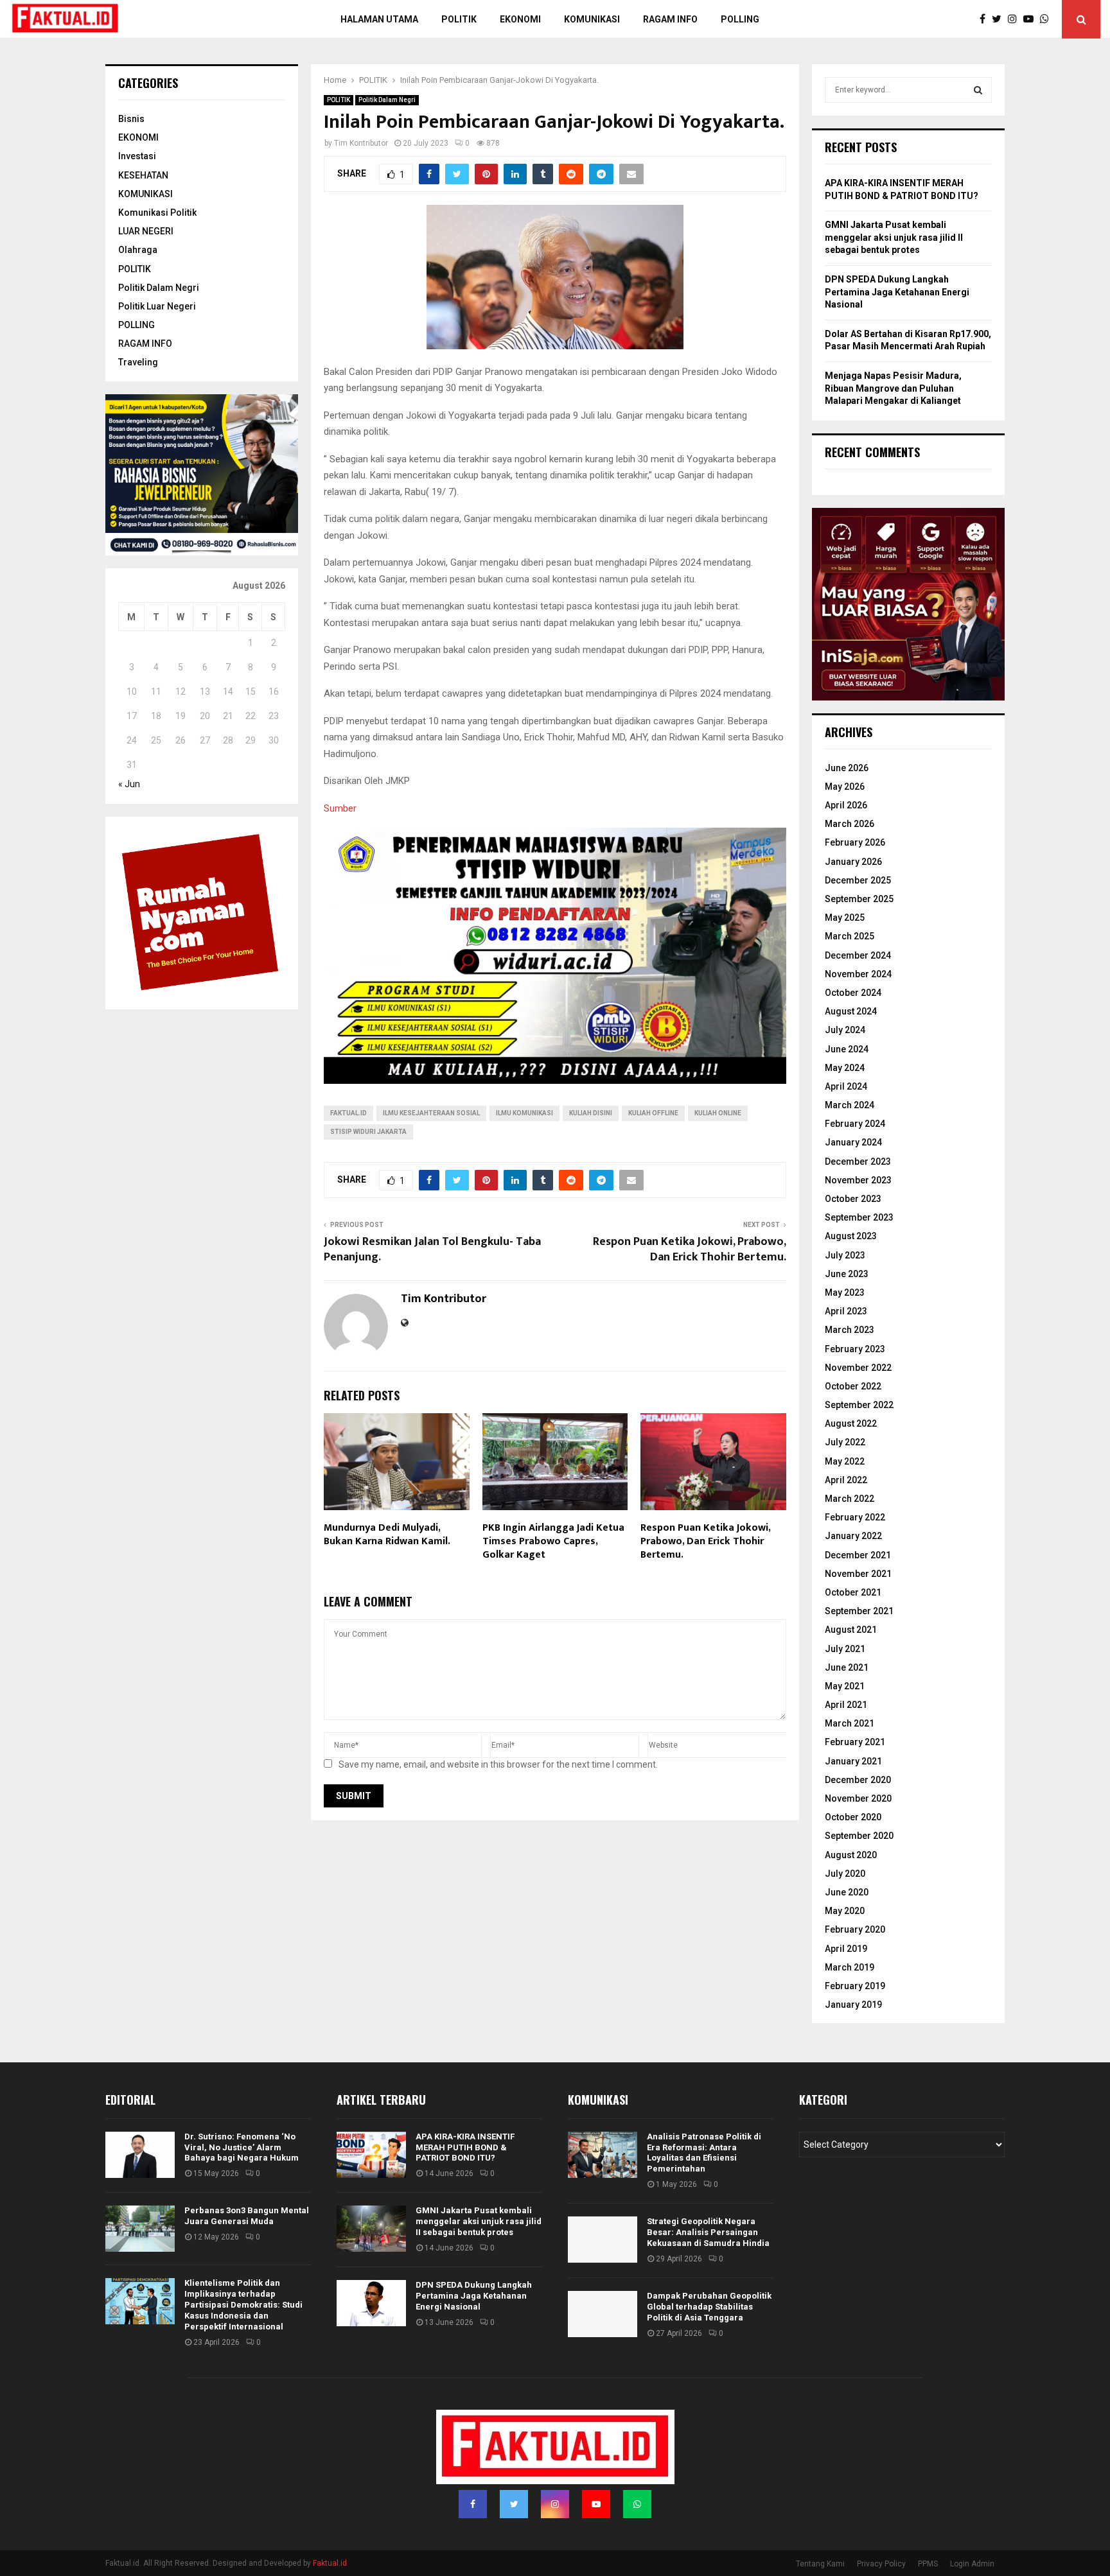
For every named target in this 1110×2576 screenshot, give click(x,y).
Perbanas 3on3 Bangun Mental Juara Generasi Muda (247, 2216)
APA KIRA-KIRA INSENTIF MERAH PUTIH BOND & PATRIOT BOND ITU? (465, 2147)
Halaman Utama (379, 19)
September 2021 (859, 1611)
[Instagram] (1016, 19)
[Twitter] (1000, 19)
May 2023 (845, 1292)
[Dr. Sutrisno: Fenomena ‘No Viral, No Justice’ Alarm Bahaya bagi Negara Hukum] (140, 2155)
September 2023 (859, 1217)
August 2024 (851, 1011)
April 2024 (846, 1086)
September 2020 (859, 1836)
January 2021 (853, 1761)
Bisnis (131, 119)
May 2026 (845, 787)
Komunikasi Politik (157, 213)
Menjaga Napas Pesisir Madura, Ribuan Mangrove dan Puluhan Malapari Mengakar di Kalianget (893, 388)
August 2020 (851, 1855)
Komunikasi (592, 19)
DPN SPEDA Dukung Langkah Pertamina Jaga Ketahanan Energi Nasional (897, 292)
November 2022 (858, 1368)
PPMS (928, 2564)
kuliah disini (591, 1113)
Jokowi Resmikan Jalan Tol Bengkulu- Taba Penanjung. (432, 1249)
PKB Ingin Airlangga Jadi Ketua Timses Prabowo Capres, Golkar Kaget (553, 1541)
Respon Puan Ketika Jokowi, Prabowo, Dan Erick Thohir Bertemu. (690, 1249)
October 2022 (853, 1386)
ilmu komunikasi (524, 1113)
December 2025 (858, 880)
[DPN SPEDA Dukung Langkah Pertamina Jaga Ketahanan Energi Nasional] (371, 2303)
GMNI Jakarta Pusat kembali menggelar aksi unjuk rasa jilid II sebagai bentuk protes (894, 237)
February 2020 (855, 1929)
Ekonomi (520, 19)
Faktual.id (348, 1113)
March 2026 (850, 824)
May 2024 (845, 1068)
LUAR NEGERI (146, 231)
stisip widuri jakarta (368, 1132)
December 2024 (858, 955)
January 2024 (853, 1142)
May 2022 (845, 1461)
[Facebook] (986, 19)
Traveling (138, 362)
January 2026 (853, 862)
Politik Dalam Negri (387, 100)
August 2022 (851, 1423)
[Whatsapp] (1048, 19)
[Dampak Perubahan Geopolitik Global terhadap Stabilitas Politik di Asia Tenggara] (603, 2314)
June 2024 (847, 1049)
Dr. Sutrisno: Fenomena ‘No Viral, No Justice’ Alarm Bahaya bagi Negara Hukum (242, 2147)
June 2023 (847, 1274)
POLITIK (459, 19)
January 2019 (853, 2005)
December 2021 (858, 1555)
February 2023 (855, 1349)
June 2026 (847, 768)
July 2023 (845, 1255)
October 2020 (853, 1817)
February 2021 (855, 1742)
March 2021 (850, 1723)
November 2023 (858, 1180)
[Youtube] (1032, 19)
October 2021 (853, 1592)
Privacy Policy (881, 2564)
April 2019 (846, 1949)
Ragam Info (670, 19)
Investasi (137, 156)
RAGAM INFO (145, 344)
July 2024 (845, 1030)
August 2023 (851, 1236)
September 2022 (859, 1405)
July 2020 (845, 1874)
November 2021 (858, 1574)
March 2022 (850, 1499)
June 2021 (847, 1667)
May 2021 (845, 1686)
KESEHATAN (143, 175)
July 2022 (845, 1442)
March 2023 (850, 1330)
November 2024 (858, 974)
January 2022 (853, 1536)
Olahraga (138, 250)
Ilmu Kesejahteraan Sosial (431, 1113)
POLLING (740, 19)
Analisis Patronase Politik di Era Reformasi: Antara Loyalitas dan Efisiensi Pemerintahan (704, 2153)
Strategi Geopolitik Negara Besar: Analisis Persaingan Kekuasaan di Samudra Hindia (708, 2232)
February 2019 (855, 1986)
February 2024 (855, 1124)
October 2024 (853, 993)
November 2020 (858, 1798)
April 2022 (846, 1480)
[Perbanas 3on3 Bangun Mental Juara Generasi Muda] (140, 2229)
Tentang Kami (820, 2564)
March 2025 (850, 936)
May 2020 (845, 1911)
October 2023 (853, 1199)
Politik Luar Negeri (157, 306)
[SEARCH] (978, 90)
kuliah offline (653, 1113)
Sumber (340, 808)
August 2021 (851, 1630)
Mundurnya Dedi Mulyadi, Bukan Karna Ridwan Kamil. (387, 1535)
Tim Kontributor (361, 143)
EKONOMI (138, 137)
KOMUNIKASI (145, 194)
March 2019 (850, 1967)
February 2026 (855, 842)
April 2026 (846, 805)
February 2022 (855, 1517)
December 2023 (858, 1162)
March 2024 (850, 1105)
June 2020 (847, 1892)
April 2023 (846, 1311)
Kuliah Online (718, 1113)
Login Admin (972, 2564)
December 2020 (858, 1780)
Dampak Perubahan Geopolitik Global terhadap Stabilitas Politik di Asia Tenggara (709, 2307)
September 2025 (859, 899)
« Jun (129, 784)
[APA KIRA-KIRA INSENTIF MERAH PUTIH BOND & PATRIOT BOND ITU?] (371, 2155)
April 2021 (846, 1705)
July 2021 (845, 1649)
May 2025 (845, 918)
